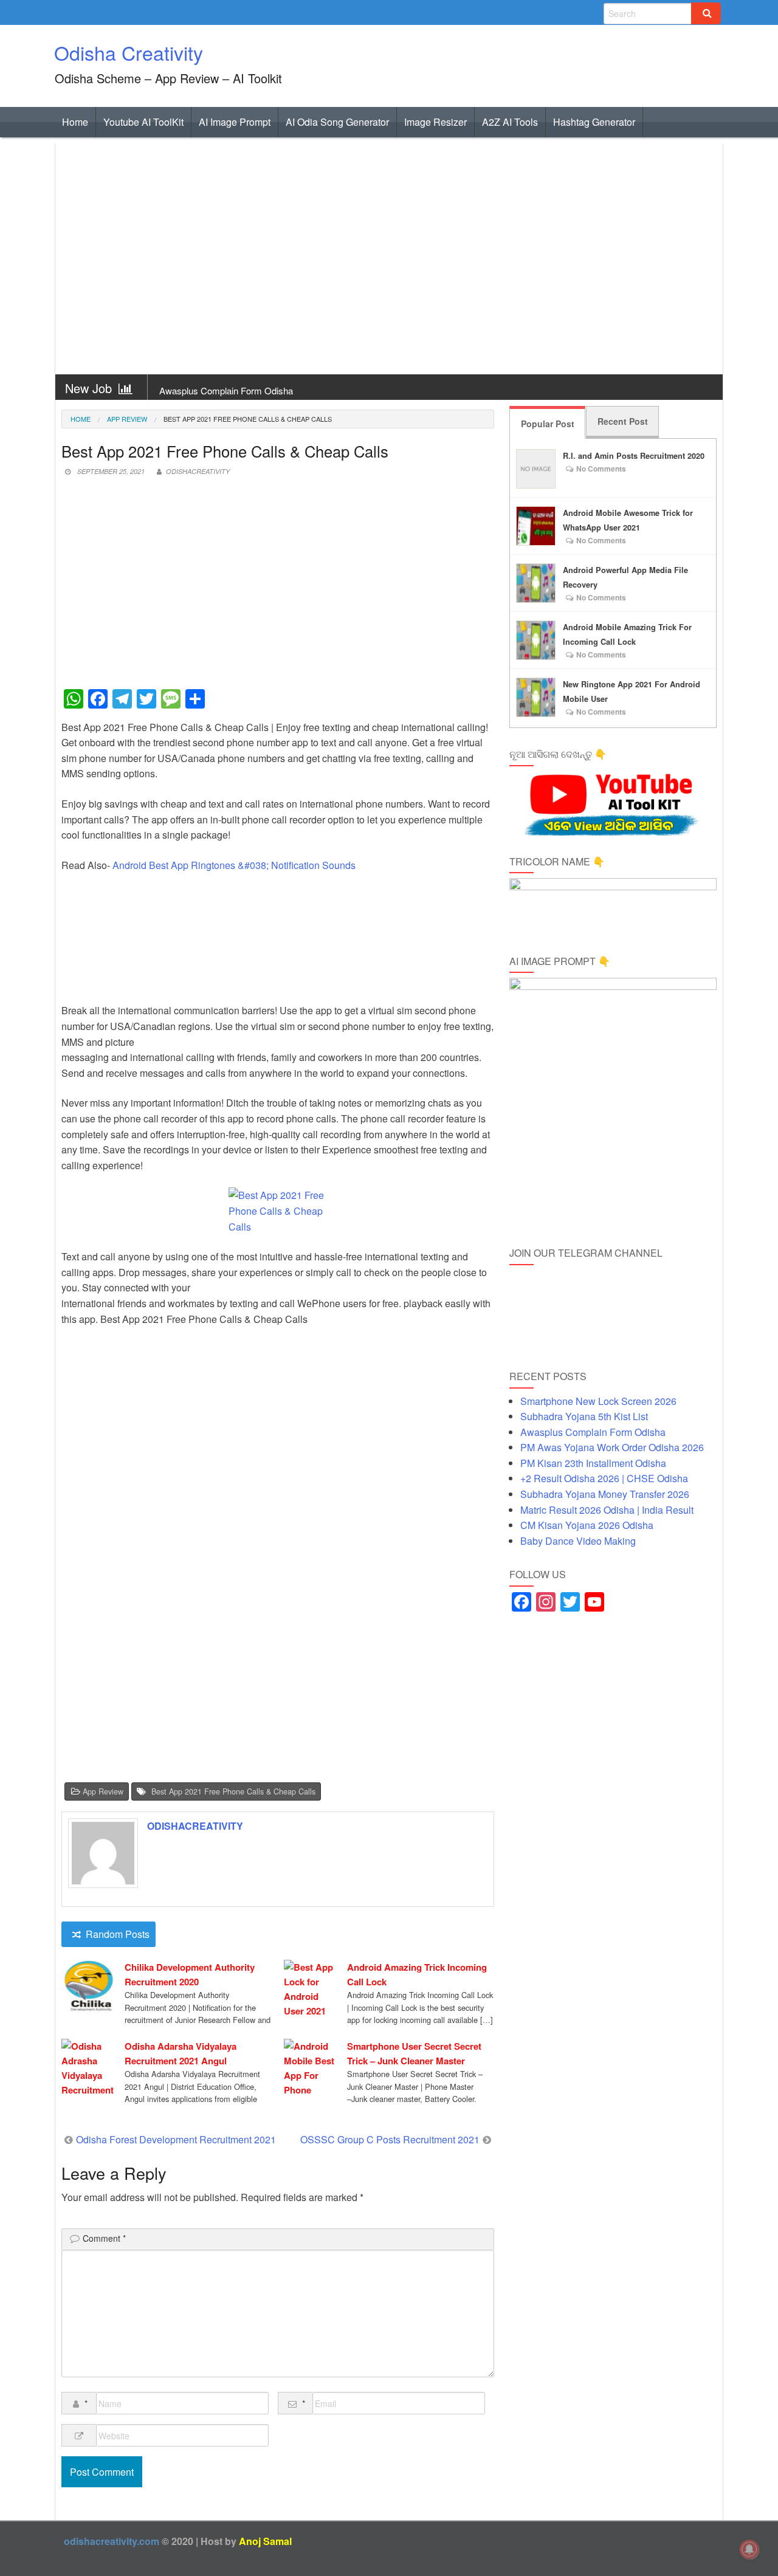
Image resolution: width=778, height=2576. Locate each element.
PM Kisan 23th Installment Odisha (593, 1463)
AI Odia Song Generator (337, 122)
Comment (104, 2238)
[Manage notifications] (749, 2549)
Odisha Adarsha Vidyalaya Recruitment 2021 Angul (181, 2053)
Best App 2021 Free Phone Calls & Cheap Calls (233, 1791)
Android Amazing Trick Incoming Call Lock (417, 1974)
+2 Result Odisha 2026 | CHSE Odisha (604, 1478)
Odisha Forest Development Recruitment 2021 (176, 2139)
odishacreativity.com (112, 2541)
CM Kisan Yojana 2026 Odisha (587, 1525)
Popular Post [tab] (548, 424)
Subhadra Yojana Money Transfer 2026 (605, 1494)
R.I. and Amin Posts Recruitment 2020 (634, 456)
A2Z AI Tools (510, 122)
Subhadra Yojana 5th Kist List (584, 1416)
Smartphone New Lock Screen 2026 (598, 1401)
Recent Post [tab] (623, 421)
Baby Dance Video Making (578, 1541)
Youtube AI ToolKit (143, 122)
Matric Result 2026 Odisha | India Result (607, 1510)
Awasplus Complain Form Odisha (226, 390)
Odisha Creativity (129, 52)
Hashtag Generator (594, 122)
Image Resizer (435, 122)
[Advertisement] (389, 259)
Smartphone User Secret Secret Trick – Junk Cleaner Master (414, 2053)
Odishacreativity (198, 471)
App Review (127, 419)
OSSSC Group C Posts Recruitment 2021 (390, 2139)
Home (75, 122)
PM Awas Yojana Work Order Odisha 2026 (612, 1447)
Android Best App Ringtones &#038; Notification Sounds (234, 865)
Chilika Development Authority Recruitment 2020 (190, 1974)
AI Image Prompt (235, 122)
